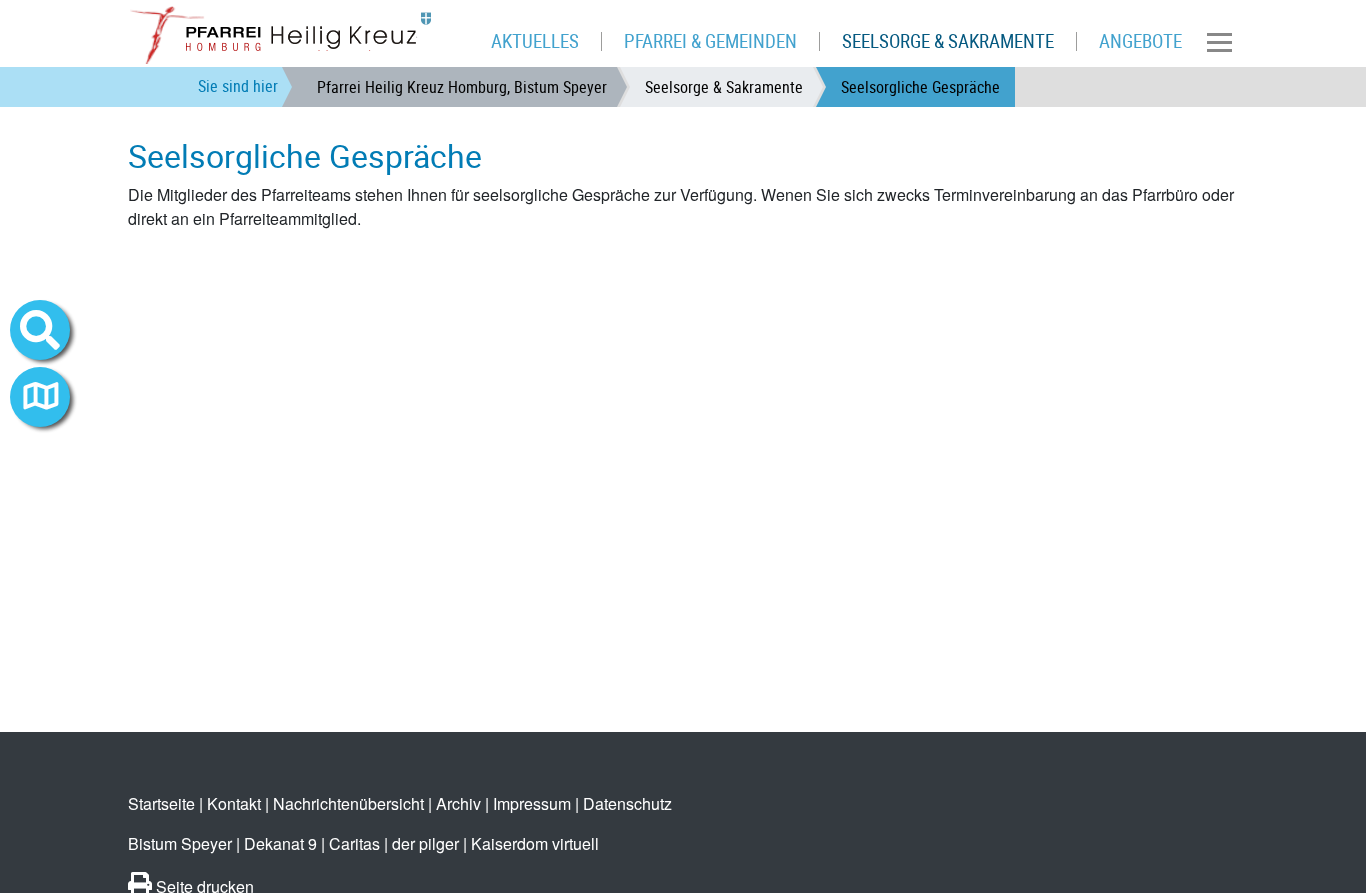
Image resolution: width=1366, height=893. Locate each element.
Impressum (532, 803)
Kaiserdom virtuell (535, 843)
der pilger (425, 843)
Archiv (458, 803)
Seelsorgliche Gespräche (920, 87)
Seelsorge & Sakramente (724, 87)
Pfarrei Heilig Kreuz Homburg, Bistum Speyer (462, 87)
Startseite (161, 803)
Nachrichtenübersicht (348, 803)
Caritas (354, 843)
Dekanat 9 (280, 843)
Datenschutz (627, 803)
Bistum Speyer (180, 843)
